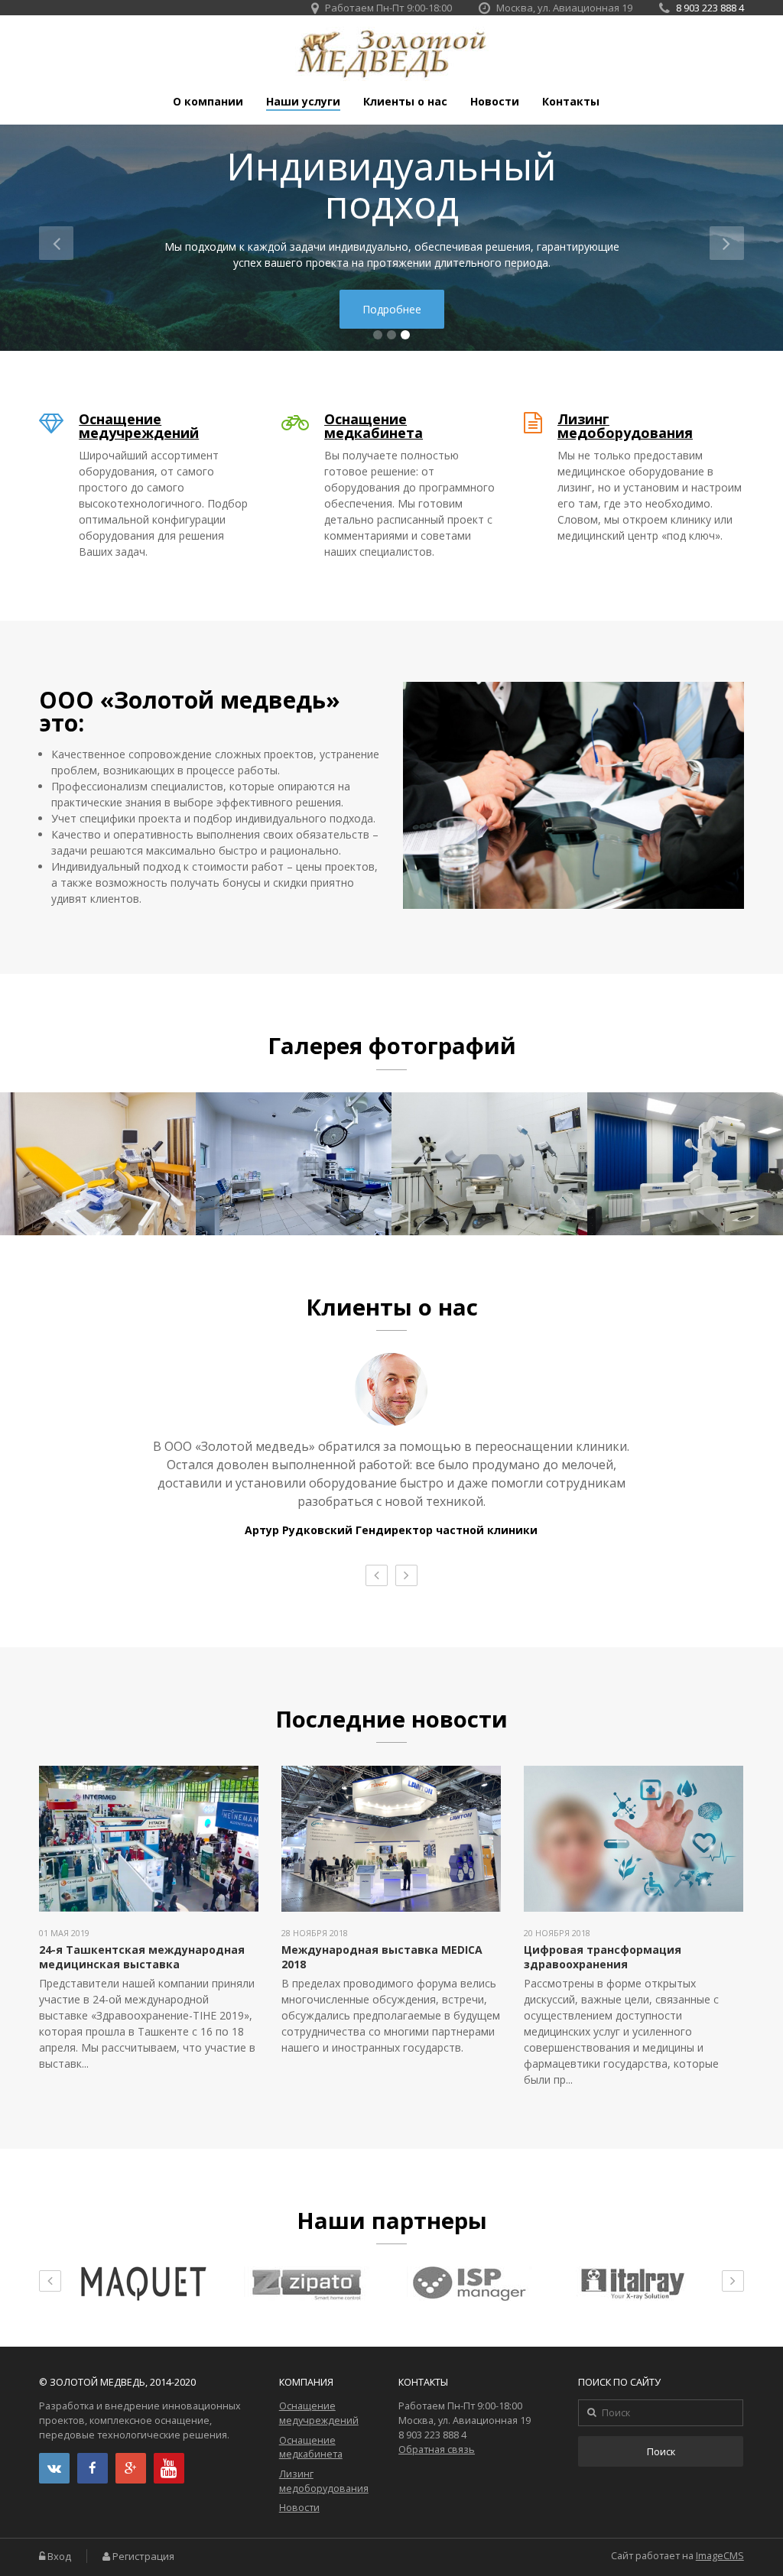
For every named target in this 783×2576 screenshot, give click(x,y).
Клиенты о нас (405, 102)
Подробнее (392, 309)
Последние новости (391, 1719)
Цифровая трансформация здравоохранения (603, 1956)
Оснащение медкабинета (374, 426)
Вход (59, 2557)
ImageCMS (720, 2556)
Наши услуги (303, 102)
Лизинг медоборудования (625, 426)
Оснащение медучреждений (139, 426)
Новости (495, 102)
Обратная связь (437, 2449)
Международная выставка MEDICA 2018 (382, 1956)
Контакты (571, 102)
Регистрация (143, 2557)
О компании (208, 102)
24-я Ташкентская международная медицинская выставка (142, 1956)
